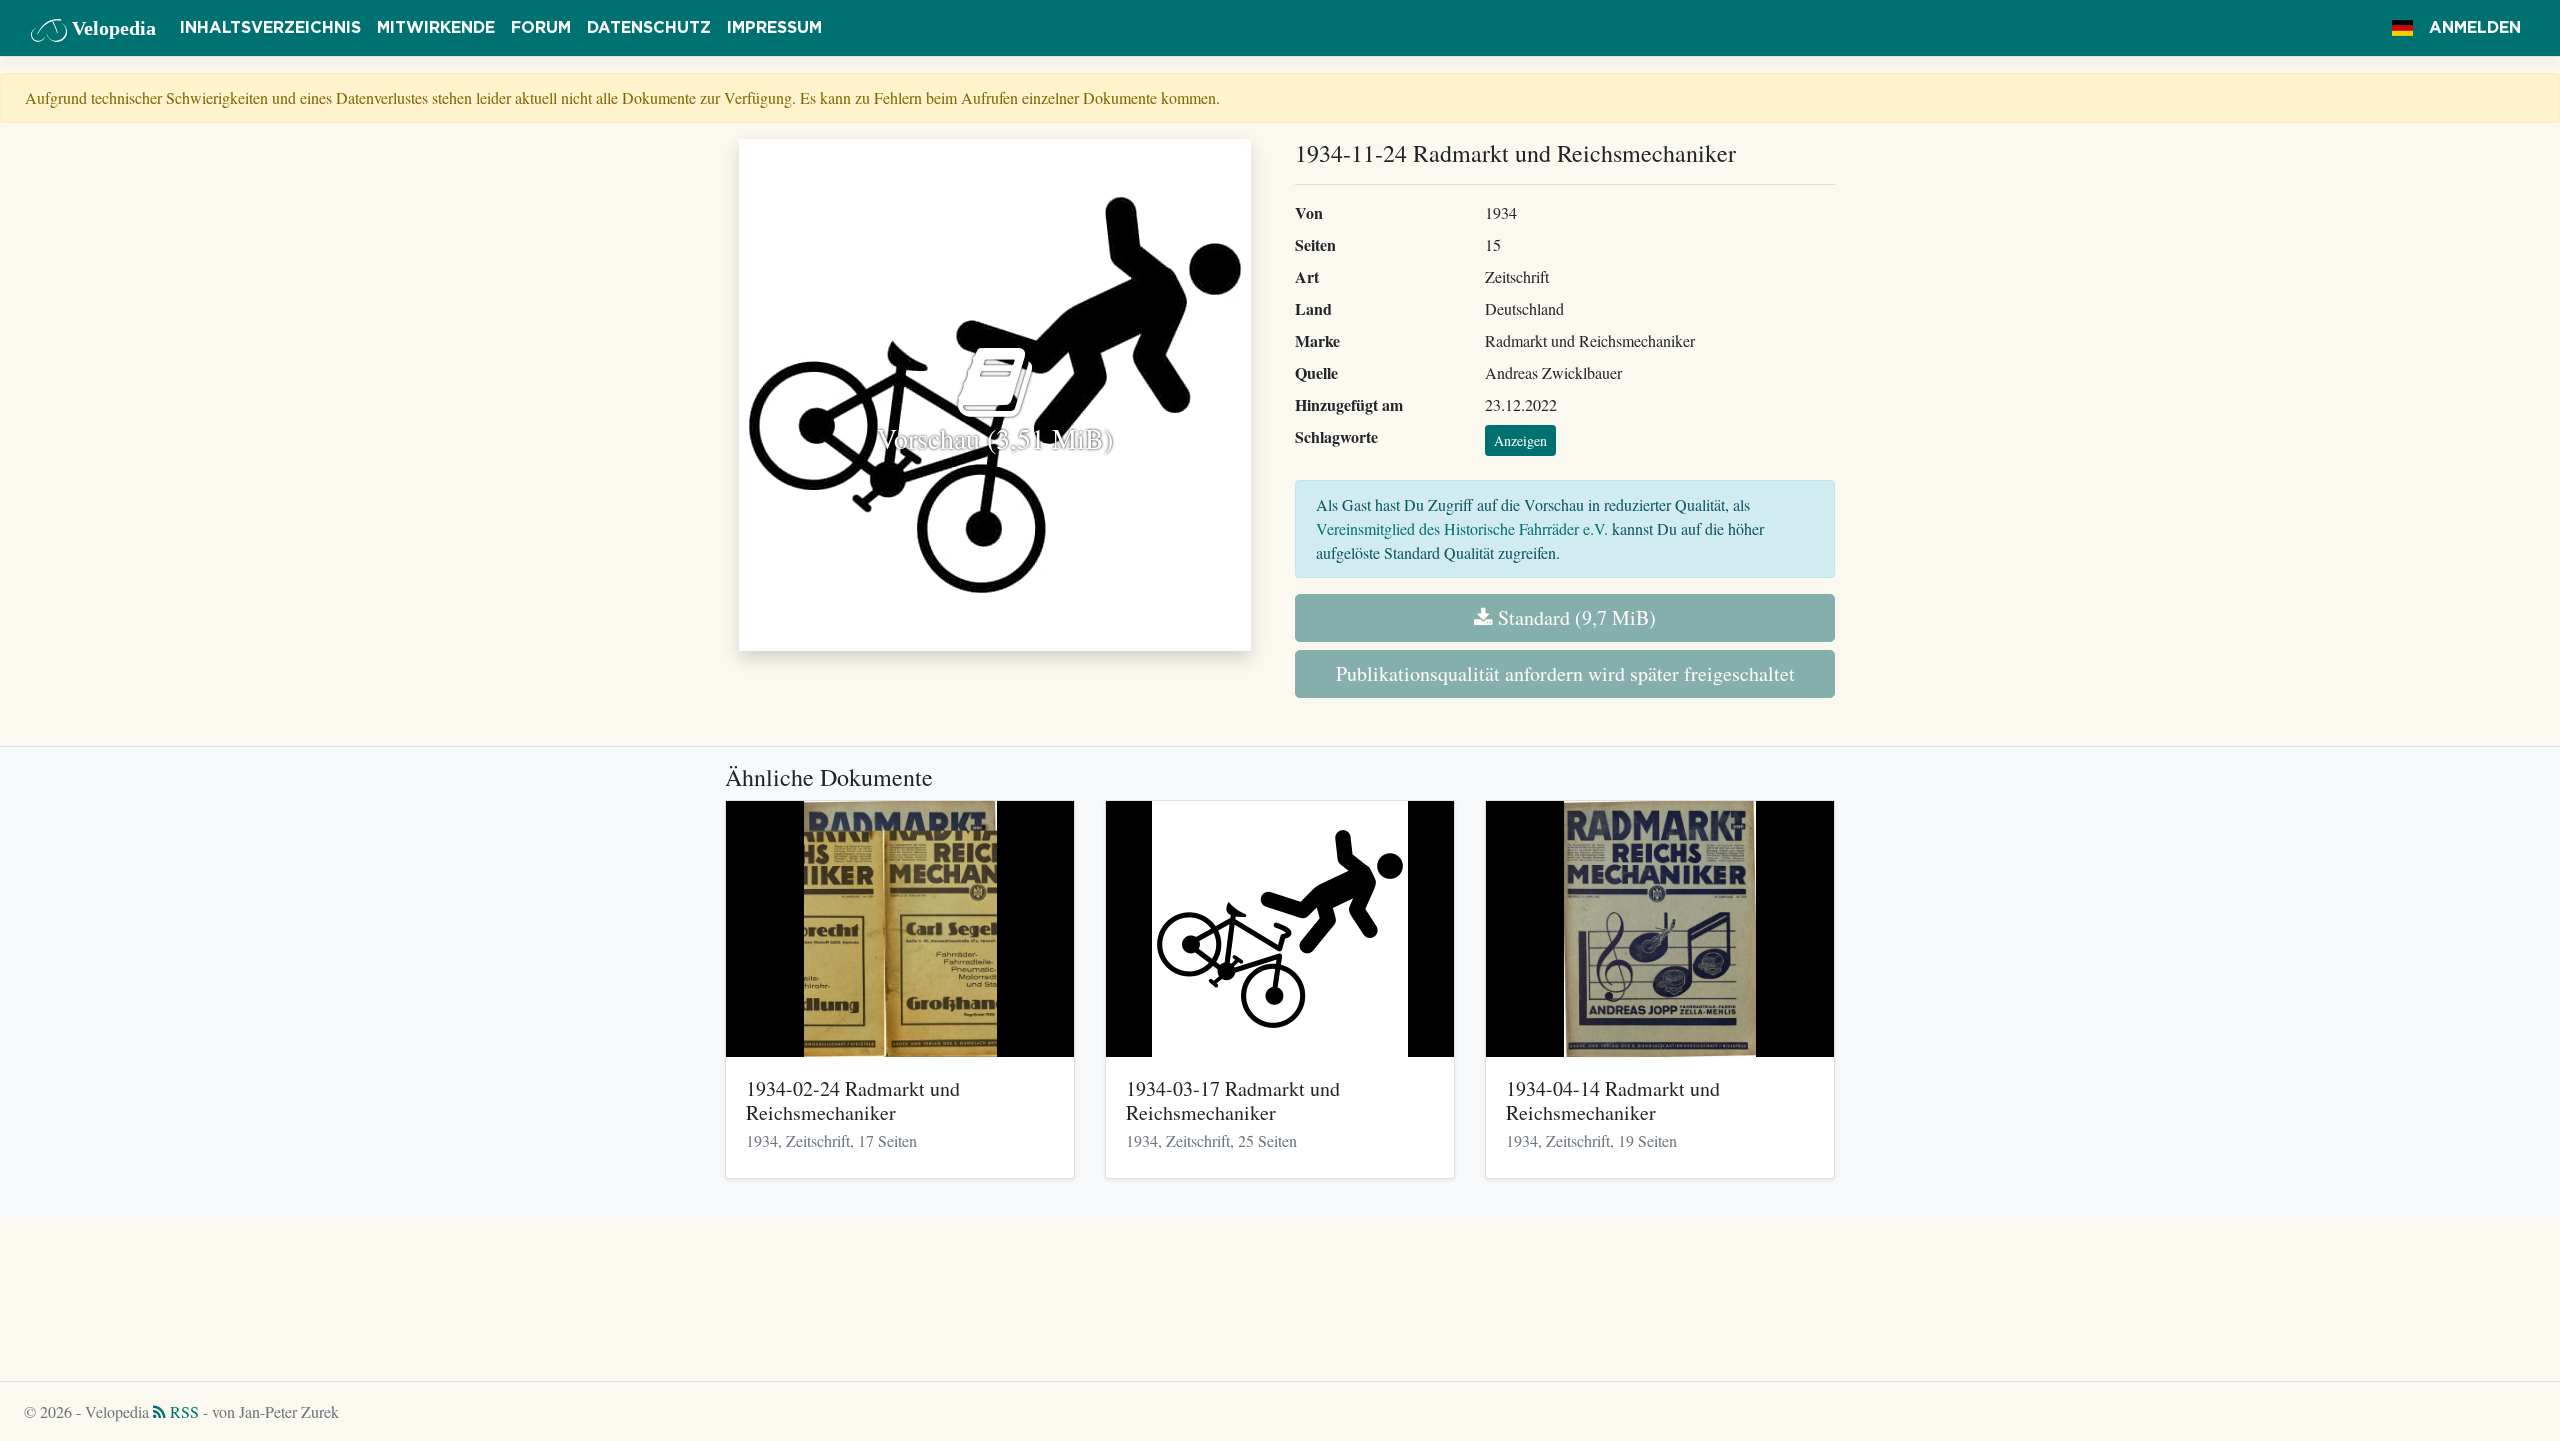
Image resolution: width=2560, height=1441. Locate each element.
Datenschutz (649, 28)
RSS (182, 1411)
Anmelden (2475, 28)
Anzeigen (1520, 440)
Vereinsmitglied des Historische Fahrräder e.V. (1462, 528)
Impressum (774, 28)
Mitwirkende (436, 28)
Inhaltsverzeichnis (270, 28)
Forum (541, 28)
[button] (2402, 28)
